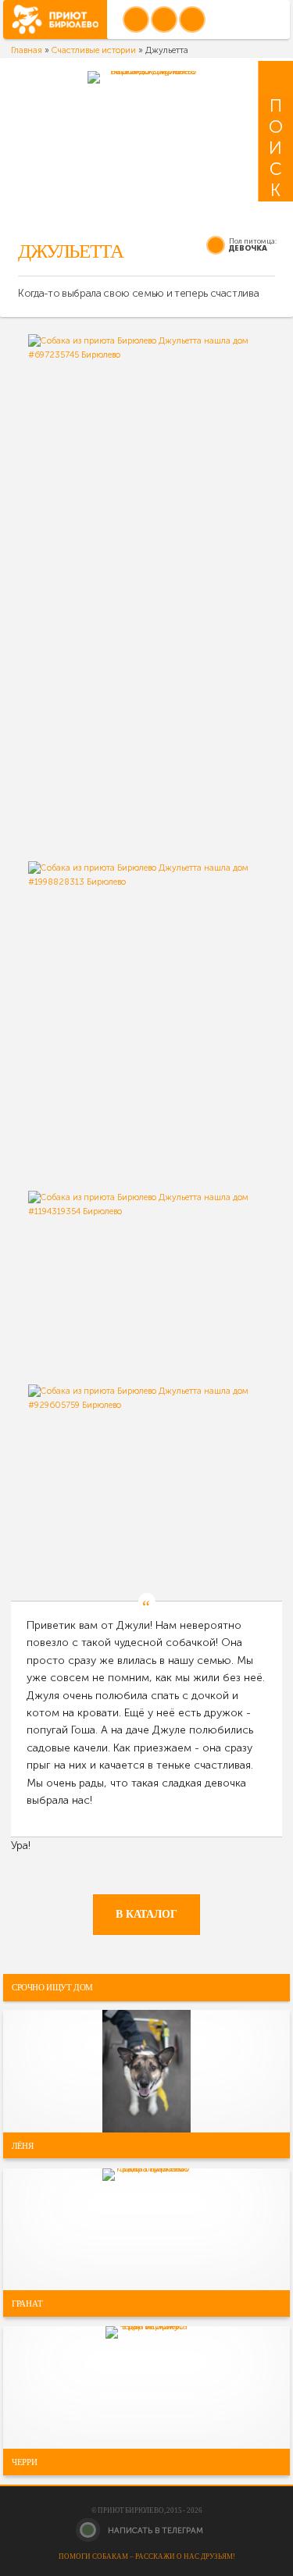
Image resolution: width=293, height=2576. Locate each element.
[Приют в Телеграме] (192, 20)
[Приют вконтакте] (136, 20)
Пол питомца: (253, 241)
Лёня (23, 2145)
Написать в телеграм (154, 2530)
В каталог (146, 1914)
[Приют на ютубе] (164, 20)
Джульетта (71, 251)
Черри (25, 2462)
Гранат (27, 2303)
